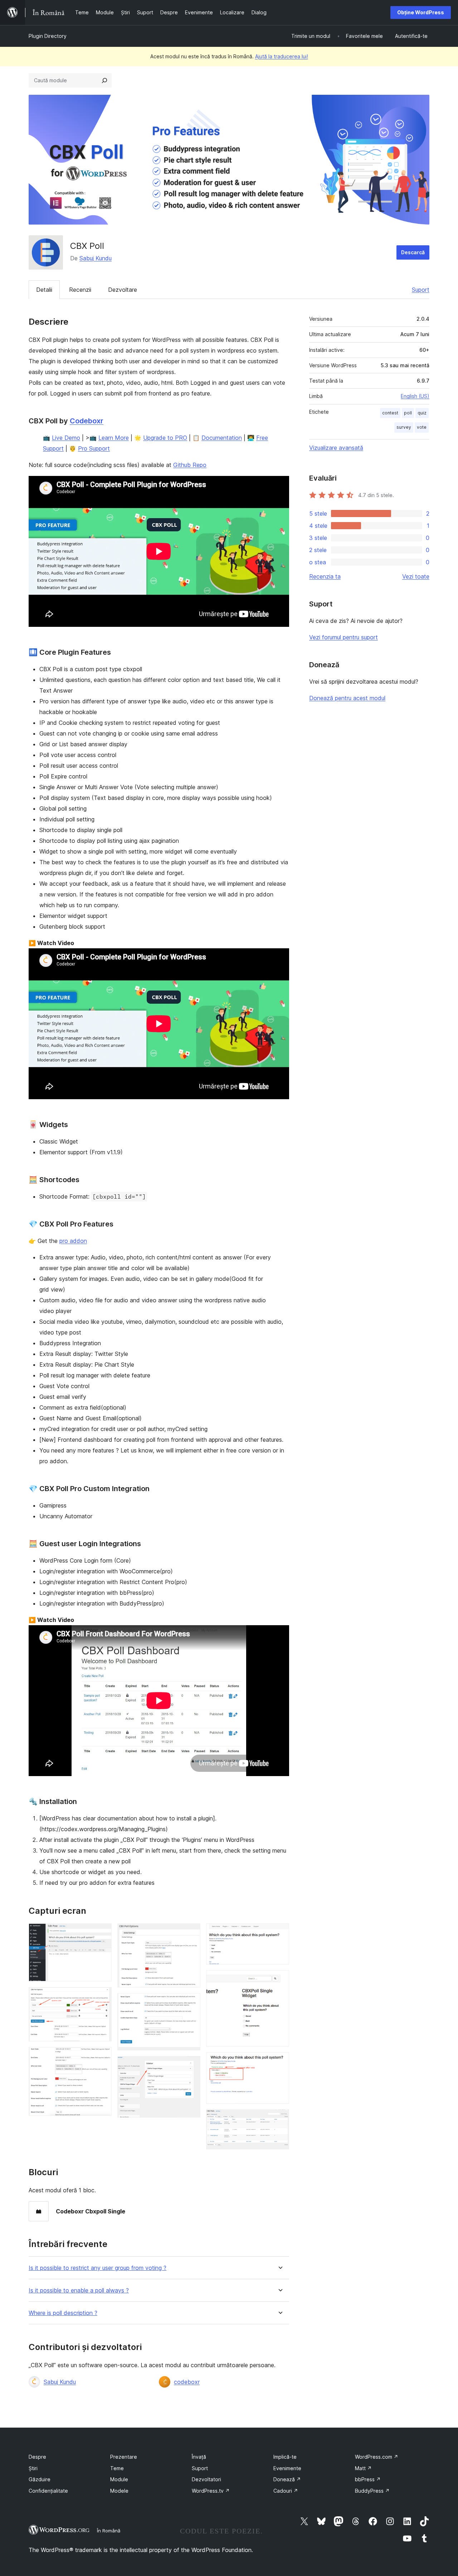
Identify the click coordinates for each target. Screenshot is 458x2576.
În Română (109, 2531)
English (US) (415, 396)
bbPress (368, 2479)
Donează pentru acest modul (347, 698)
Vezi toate (416, 576)
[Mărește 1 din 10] (102, 1933)
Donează (287, 2479)
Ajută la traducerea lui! (282, 56)
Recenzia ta (325, 576)
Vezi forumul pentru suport (343, 637)
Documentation (222, 438)
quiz (422, 413)
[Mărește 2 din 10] (102, 1997)
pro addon (73, 1241)
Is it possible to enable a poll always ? (79, 2290)
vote (422, 427)
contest (390, 413)
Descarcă (413, 252)
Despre (37, 2457)
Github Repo (190, 465)
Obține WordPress (421, 12)
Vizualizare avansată (336, 448)
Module (119, 2479)
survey (404, 427)
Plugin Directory (48, 36)
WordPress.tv (211, 2491)
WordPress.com (377, 2457)
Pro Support (94, 448)
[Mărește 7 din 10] (279, 1933)
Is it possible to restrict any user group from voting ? (98, 2268)
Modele (119, 2491)
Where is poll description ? (63, 2313)
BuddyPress (372, 2491)
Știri (33, 2468)
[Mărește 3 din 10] (102, 2057)
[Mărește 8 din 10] (279, 1980)
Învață (199, 2457)
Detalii (44, 290)
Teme (117, 2468)
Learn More (114, 438)
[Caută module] (104, 80)
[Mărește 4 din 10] (191, 1933)
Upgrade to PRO (165, 438)
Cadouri (286, 2491)
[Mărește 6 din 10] (191, 2066)
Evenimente (287, 2468)
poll (408, 413)
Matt (363, 2468)
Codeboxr (87, 421)
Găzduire (40, 2479)
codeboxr (187, 2382)
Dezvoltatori (206, 2479)
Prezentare (124, 2457)
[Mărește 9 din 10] (279, 2062)
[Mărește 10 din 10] (279, 2119)
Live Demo (66, 438)
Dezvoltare (123, 290)
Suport (421, 290)
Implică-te (285, 2457)
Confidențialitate (48, 2491)
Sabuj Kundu (96, 258)
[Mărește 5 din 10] (191, 2003)
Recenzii (80, 290)
